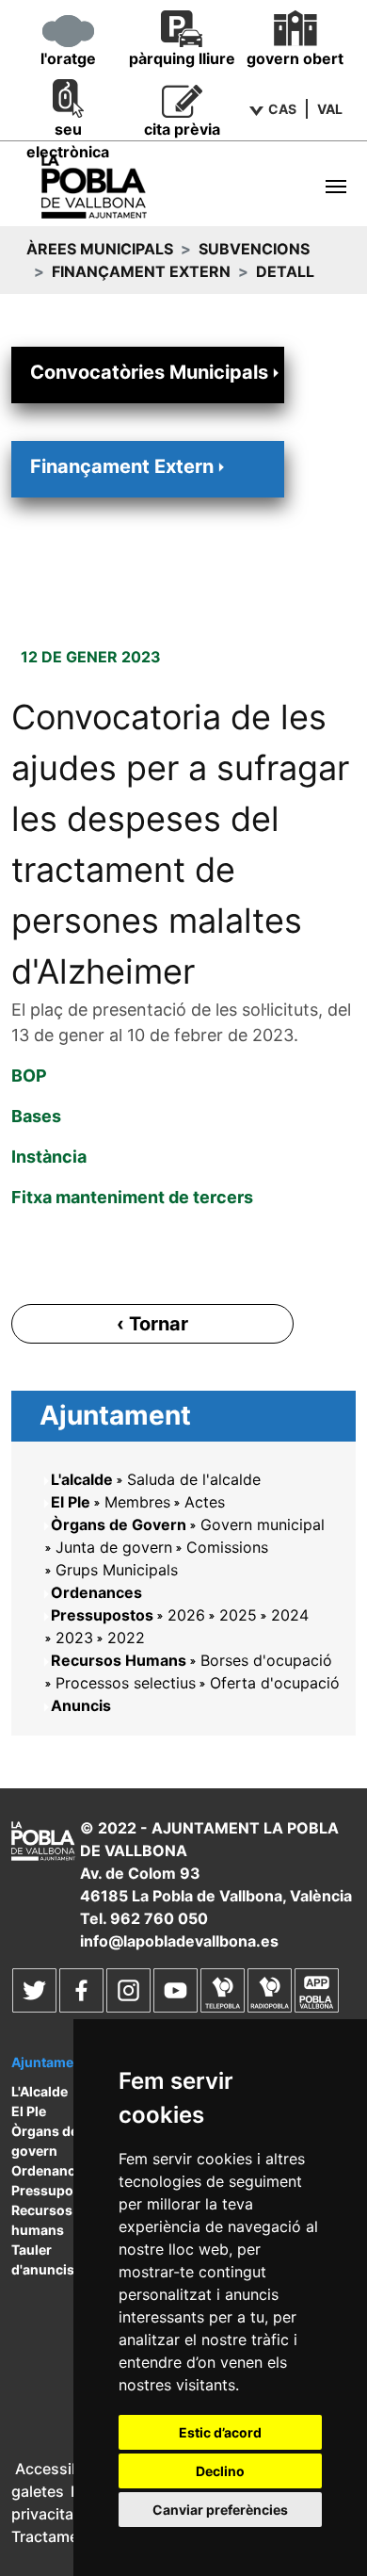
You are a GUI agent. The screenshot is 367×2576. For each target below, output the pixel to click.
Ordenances (96, 1592)
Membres (137, 1502)
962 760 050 (159, 1918)
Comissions (227, 1547)
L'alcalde (82, 1479)
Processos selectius (126, 1683)
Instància (49, 1157)
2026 (186, 1615)
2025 (238, 1615)
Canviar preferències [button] (220, 2510)
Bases (36, 1116)
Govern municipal (263, 1524)
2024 (290, 1615)
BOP (29, 1076)
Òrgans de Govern (119, 1524)
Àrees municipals (100, 249)
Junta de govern (114, 1547)
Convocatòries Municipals (149, 372)
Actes (205, 1502)
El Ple (71, 1502)
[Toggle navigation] (336, 187)
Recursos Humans (119, 1660)
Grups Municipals (117, 1570)
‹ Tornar (152, 1324)
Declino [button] (220, 2471)
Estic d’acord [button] (220, 2432)
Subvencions (254, 249)
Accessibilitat (64, 2469)
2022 (126, 1638)
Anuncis (81, 1705)
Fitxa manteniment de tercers (132, 1197)
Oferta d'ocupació (275, 1683)
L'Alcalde (40, 2091)
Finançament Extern (141, 271)
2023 (74, 1638)
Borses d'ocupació (266, 1660)
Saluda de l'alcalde (194, 1479)
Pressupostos (102, 1615)
